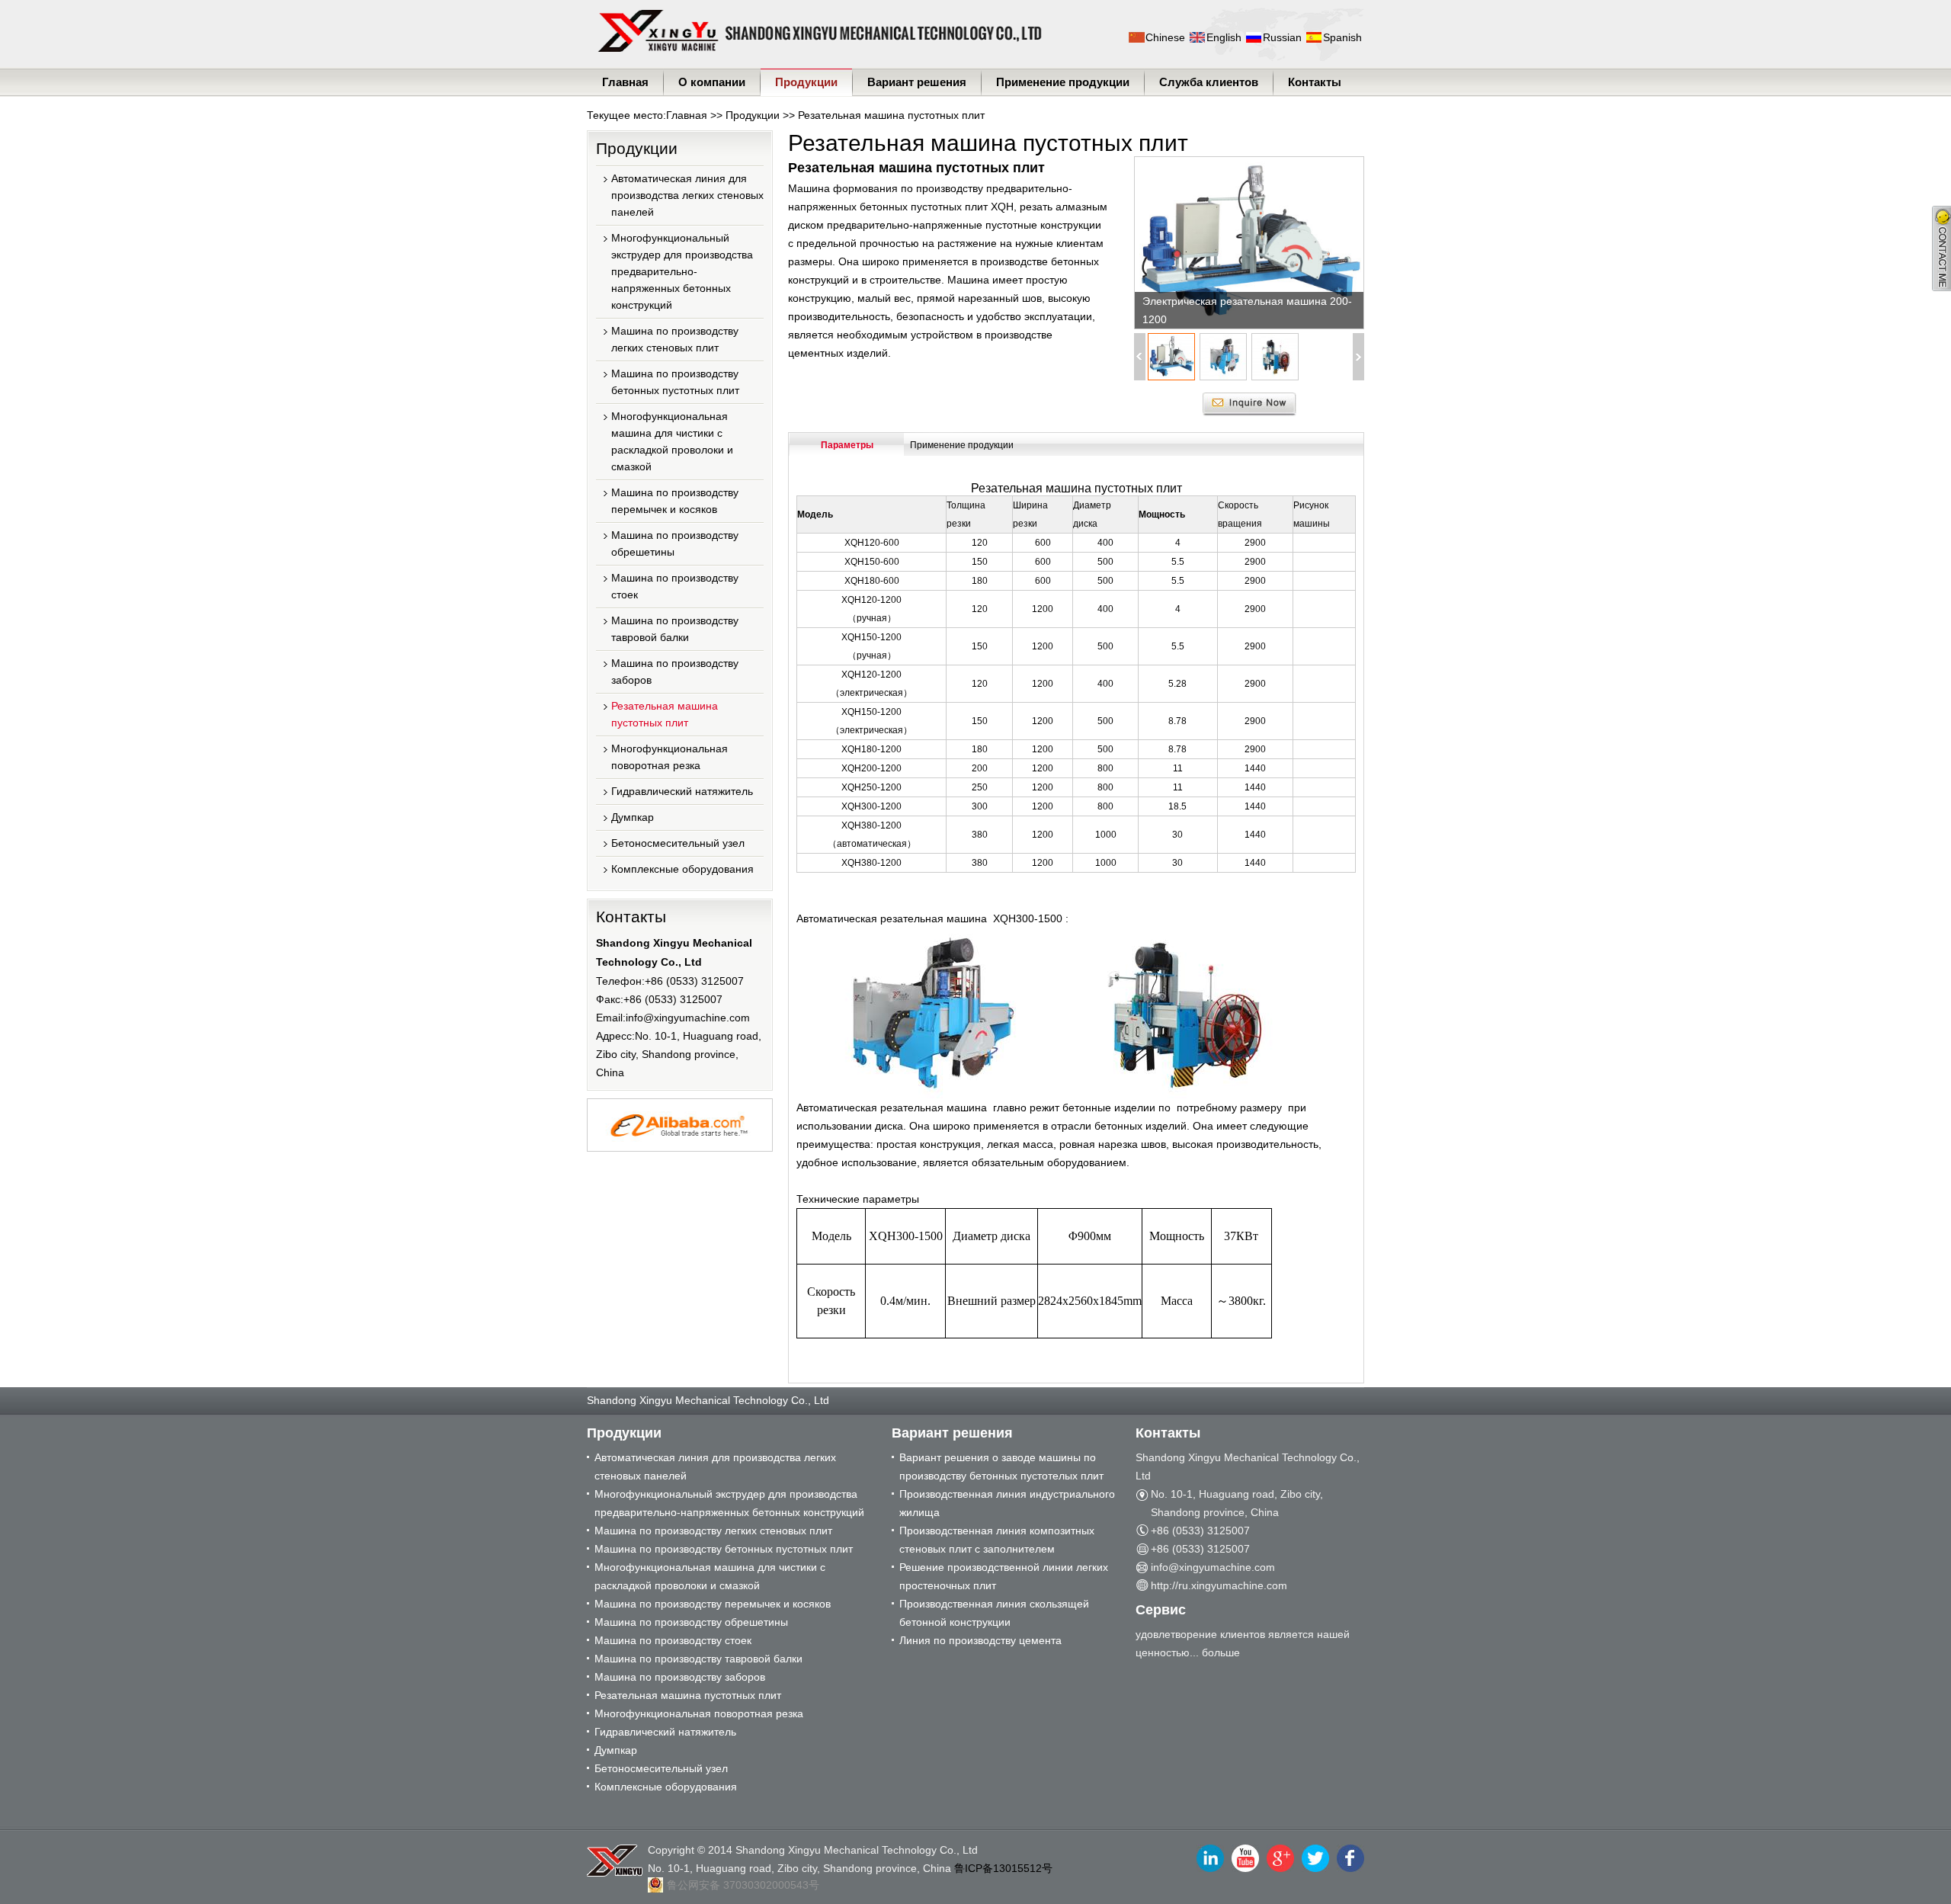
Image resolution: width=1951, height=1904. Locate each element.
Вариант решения (917, 82)
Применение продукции (1063, 82)
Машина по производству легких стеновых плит (675, 339)
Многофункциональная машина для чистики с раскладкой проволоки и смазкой (672, 441)
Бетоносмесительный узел (678, 843)
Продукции (806, 82)
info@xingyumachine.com (688, 1018)
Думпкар (633, 817)
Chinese (1165, 37)
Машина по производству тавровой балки (675, 629)
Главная (625, 82)
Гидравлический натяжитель (682, 791)
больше (1221, 1652)
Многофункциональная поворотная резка (670, 757)
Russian (1282, 37)
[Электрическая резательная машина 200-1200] (1249, 243)
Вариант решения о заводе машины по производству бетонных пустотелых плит (1001, 1466)
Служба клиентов (1209, 82)
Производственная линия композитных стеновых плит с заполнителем (997, 1540)
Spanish (1342, 37)
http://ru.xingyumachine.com (1219, 1585)
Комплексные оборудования (682, 869)
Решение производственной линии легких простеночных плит (1004, 1576)
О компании (712, 82)
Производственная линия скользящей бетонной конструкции (994, 1613)
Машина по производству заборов (675, 672)
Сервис (1161, 1610)
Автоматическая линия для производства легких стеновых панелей (687, 195)
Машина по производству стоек (675, 586)
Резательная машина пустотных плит (891, 115)
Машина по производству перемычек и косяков (675, 501)
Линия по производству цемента (980, 1640)
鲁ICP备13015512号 (1003, 1868)
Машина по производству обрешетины (675, 543)
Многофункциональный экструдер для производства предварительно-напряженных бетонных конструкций (682, 271)
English (1224, 37)
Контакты (1315, 82)
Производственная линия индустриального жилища (1007, 1503)
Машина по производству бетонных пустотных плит (675, 382)
